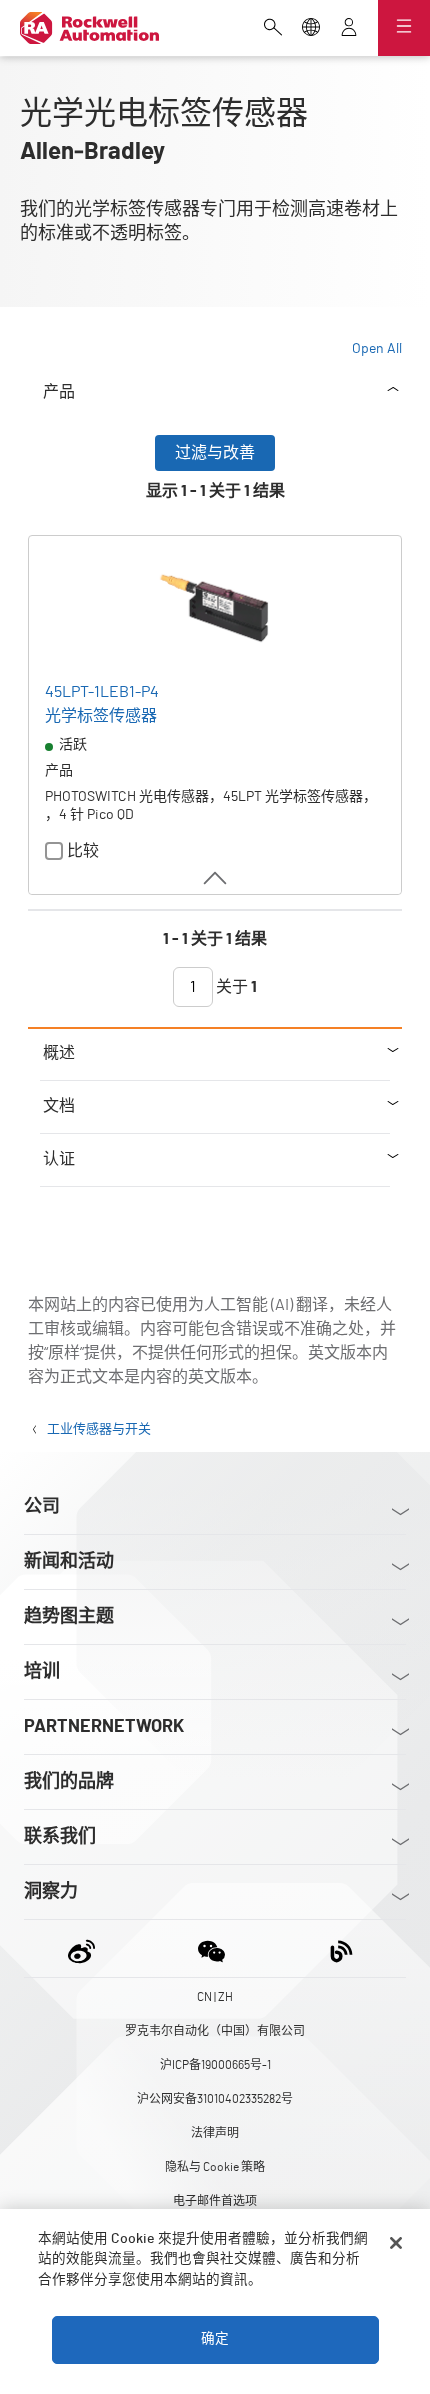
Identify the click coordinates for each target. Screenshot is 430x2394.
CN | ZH (215, 1997)
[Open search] (273, 29)
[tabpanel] (215, 731)
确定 (215, 2339)
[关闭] (396, 2243)
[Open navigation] (404, 28)
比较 (83, 851)
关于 (235, 987)
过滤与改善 (215, 453)
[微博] (85, 1948)
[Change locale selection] (311, 29)
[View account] (349, 29)
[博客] (341, 1948)
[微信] (211, 1948)
